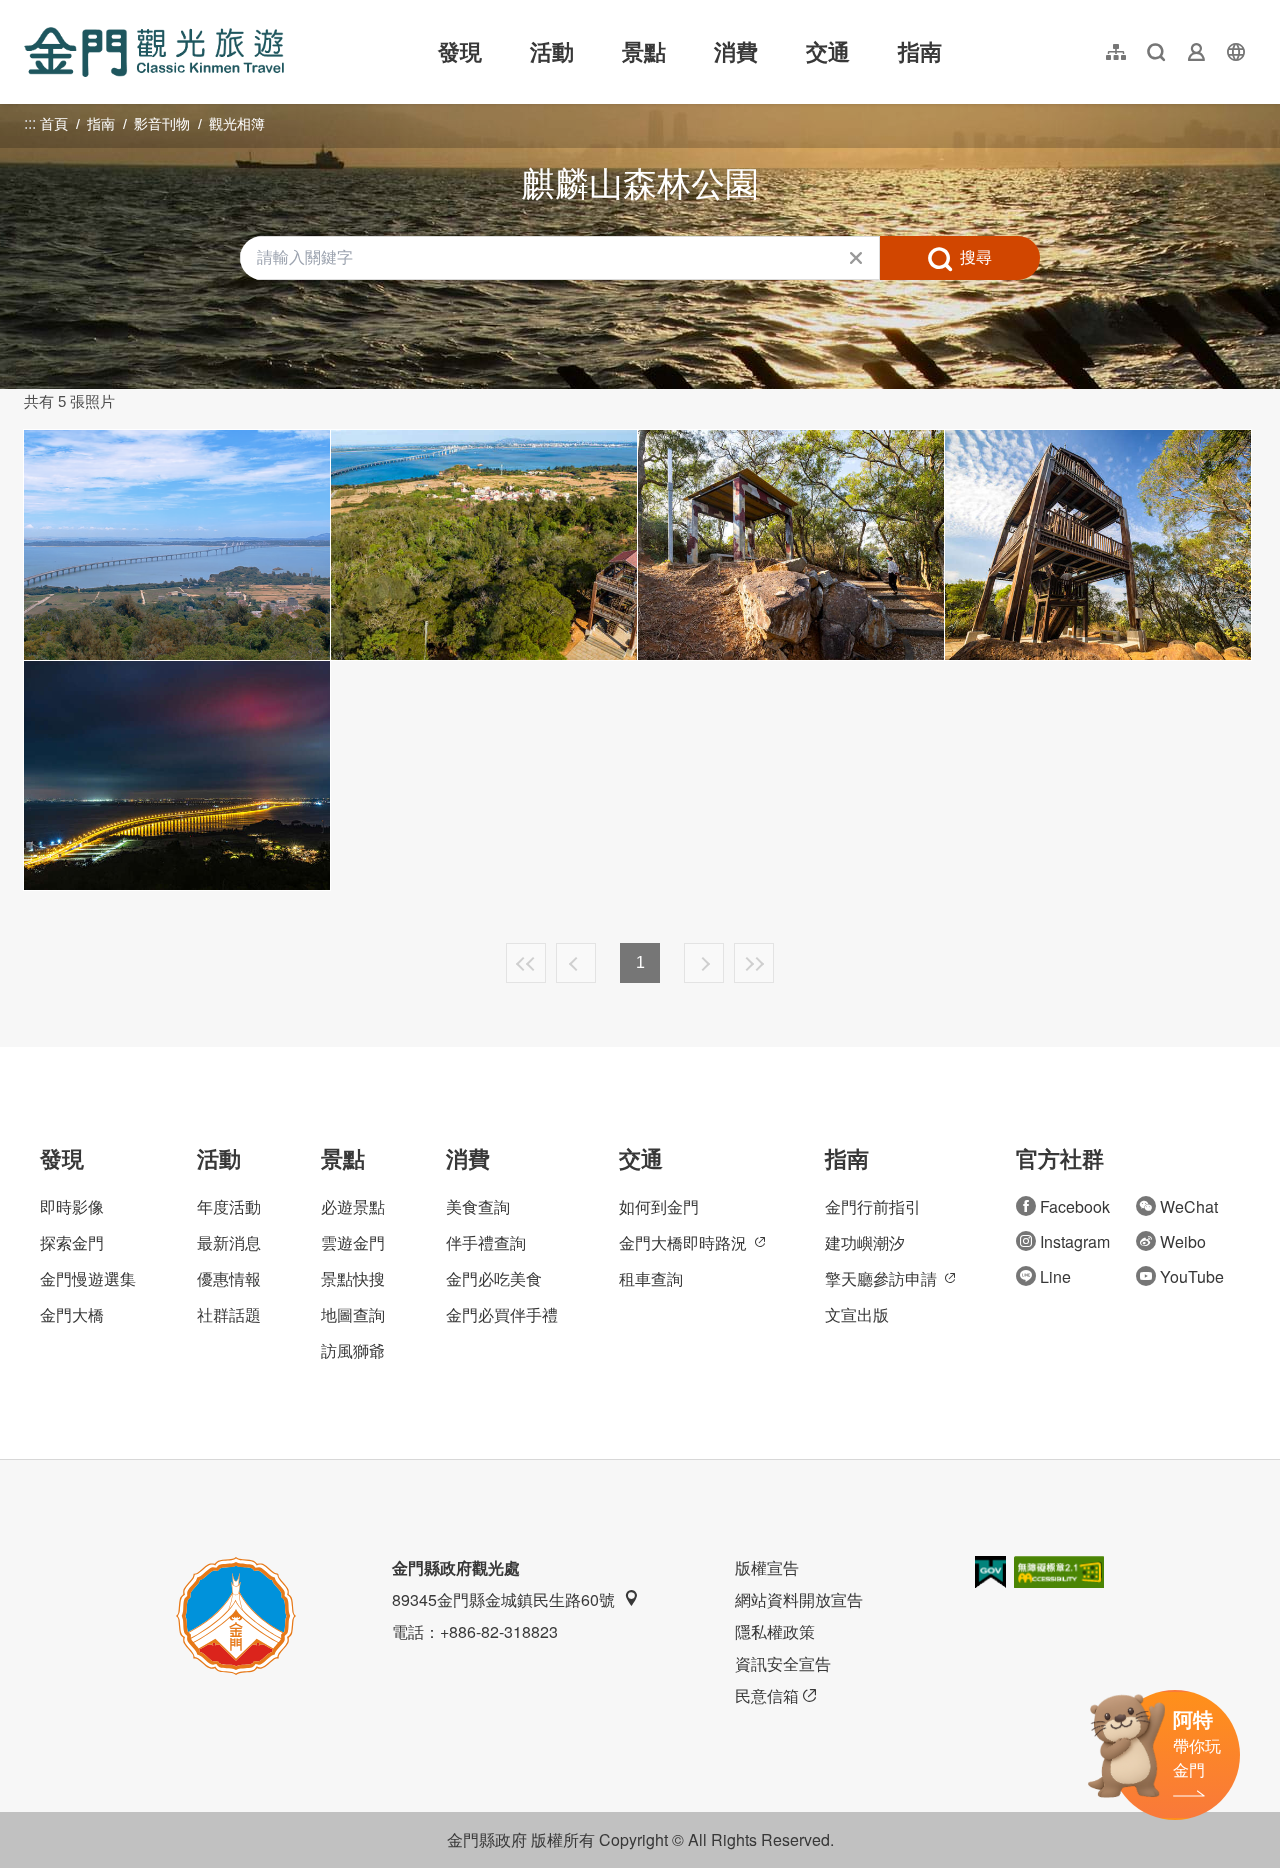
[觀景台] (1098, 545)
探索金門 (72, 1242)
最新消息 (229, 1242)
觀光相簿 (237, 124)
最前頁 (526, 963)
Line (1055, 1276)
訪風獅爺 (353, 1350)
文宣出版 (857, 1314)
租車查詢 (651, 1278)
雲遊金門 (353, 1242)
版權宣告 (767, 1567)
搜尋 (976, 257)
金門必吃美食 (494, 1278)
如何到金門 (659, 1206)
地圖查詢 (353, 1314)
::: (30, 11)
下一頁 (704, 963)
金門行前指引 (873, 1206)
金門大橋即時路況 (683, 1242)
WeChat (1189, 1206)
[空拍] (484, 545)
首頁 (54, 124)
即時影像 (72, 1206)
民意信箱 (767, 1695)
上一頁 (576, 963)
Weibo (1183, 1241)
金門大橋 (72, 1314)
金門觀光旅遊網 (154, 52)
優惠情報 (229, 1278)
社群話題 (229, 1314)
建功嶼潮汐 (865, 1242)
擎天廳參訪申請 (881, 1278)
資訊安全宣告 (783, 1663)
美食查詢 (478, 1206)
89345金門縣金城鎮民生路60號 (503, 1599)
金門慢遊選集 (88, 1278)
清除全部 (856, 258)
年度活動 (229, 1206)
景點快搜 (353, 1278)
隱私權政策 (775, 1631)
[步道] (791, 545)
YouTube (1192, 1276)
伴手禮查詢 (486, 1242)
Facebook (1075, 1206)
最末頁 (754, 963)
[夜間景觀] (177, 776)
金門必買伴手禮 (502, 1314)
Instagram (1075, 1241)
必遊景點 (353, 1206)
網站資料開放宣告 (799, 1599)
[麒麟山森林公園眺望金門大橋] (177, 545)
